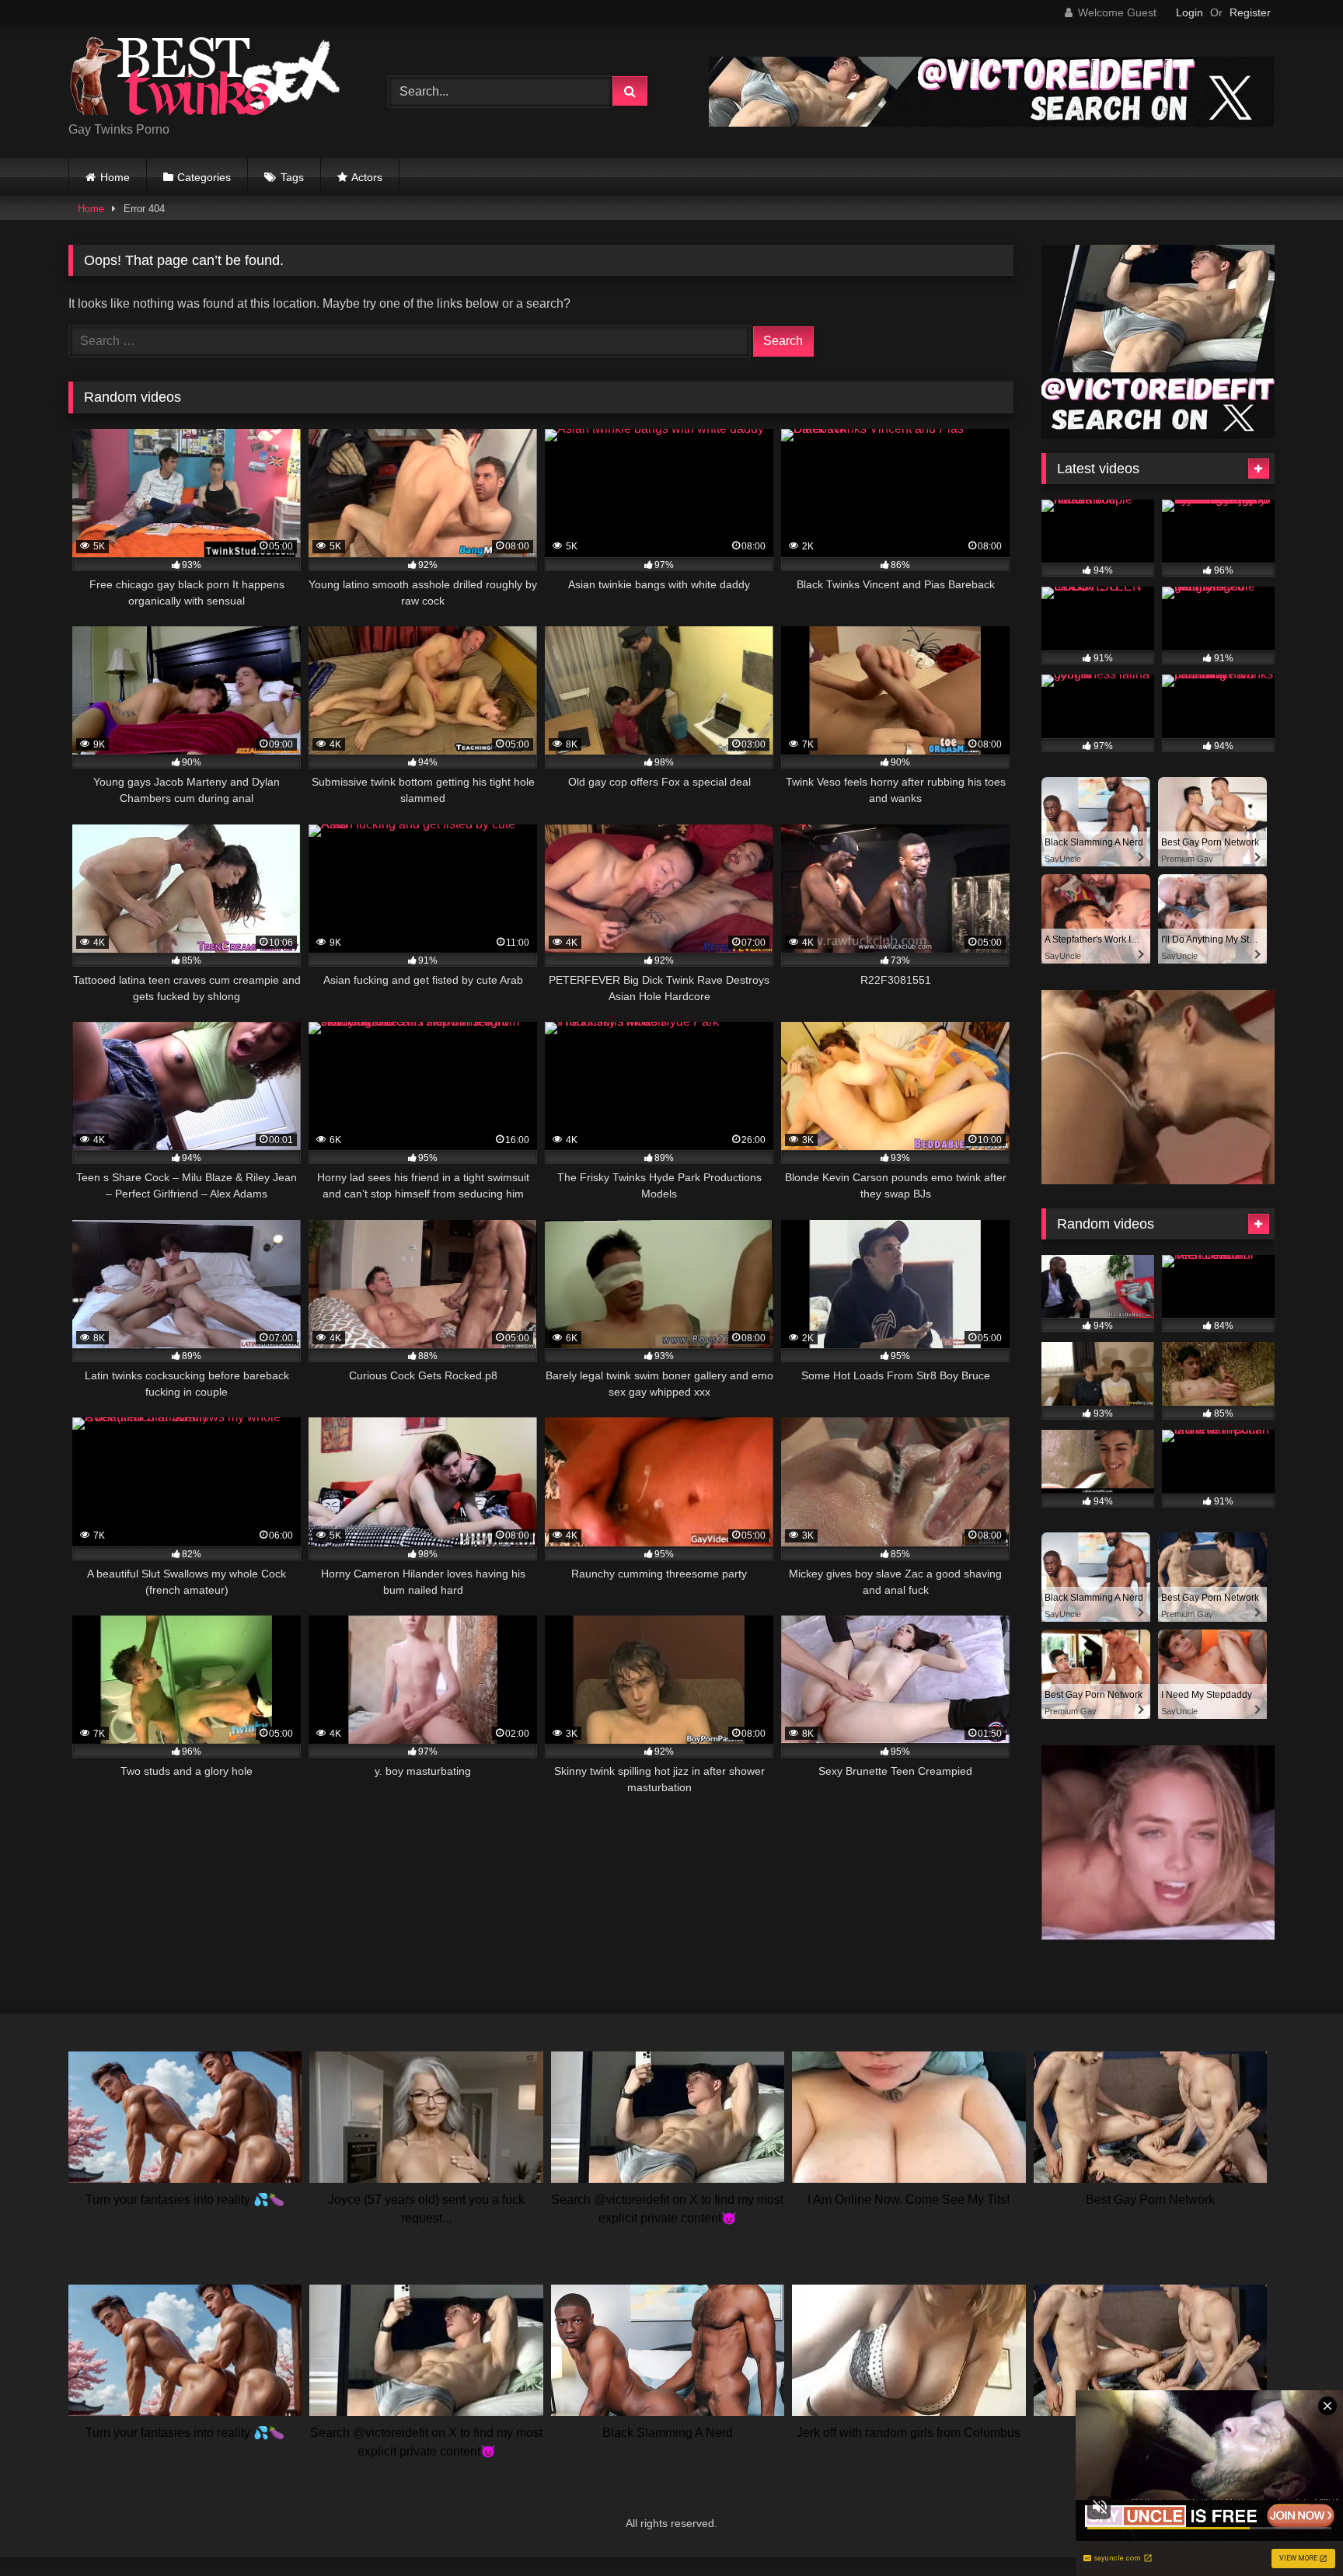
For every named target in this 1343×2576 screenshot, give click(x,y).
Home (115, 177)
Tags (292, 177)
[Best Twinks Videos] (204, 79)
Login (1190, 12)
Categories (204, 177)
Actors (367, 177)
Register (1250, 12)
